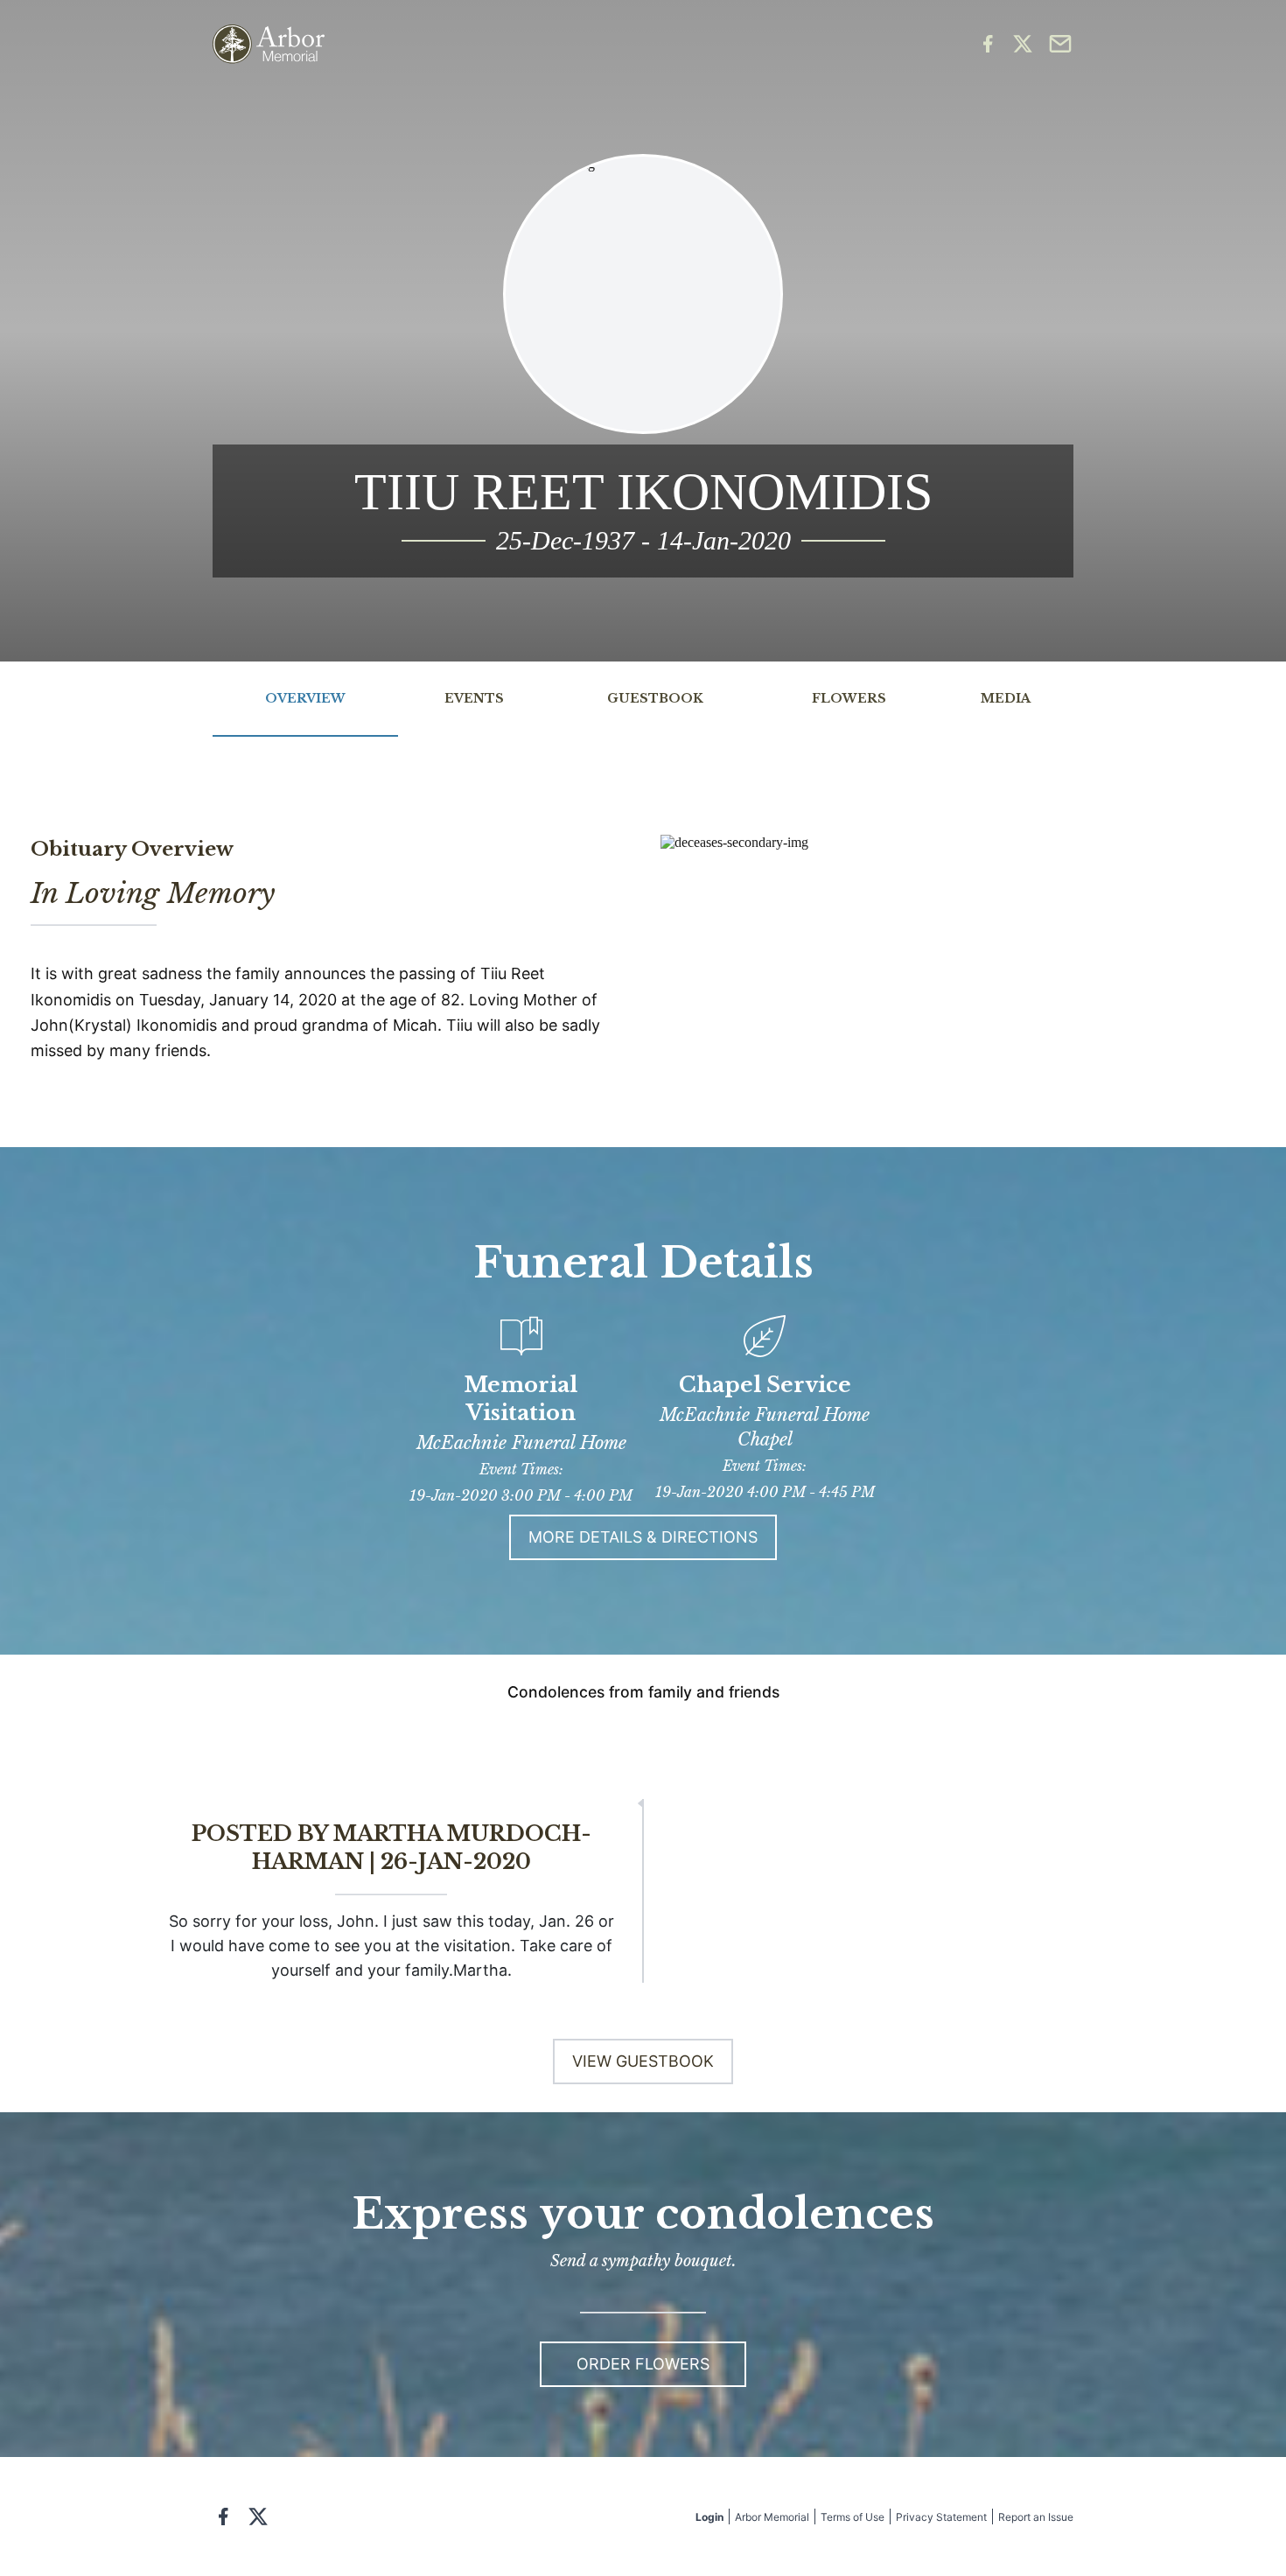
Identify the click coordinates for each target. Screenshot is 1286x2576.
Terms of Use (853, 2517)
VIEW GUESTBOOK (643, 2061)
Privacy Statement (941, 2517)
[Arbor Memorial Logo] (269, 44)
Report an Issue (1036, 2517)
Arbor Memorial (772, 2517)
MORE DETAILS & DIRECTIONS (643, 1537)
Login (709, 2517)
